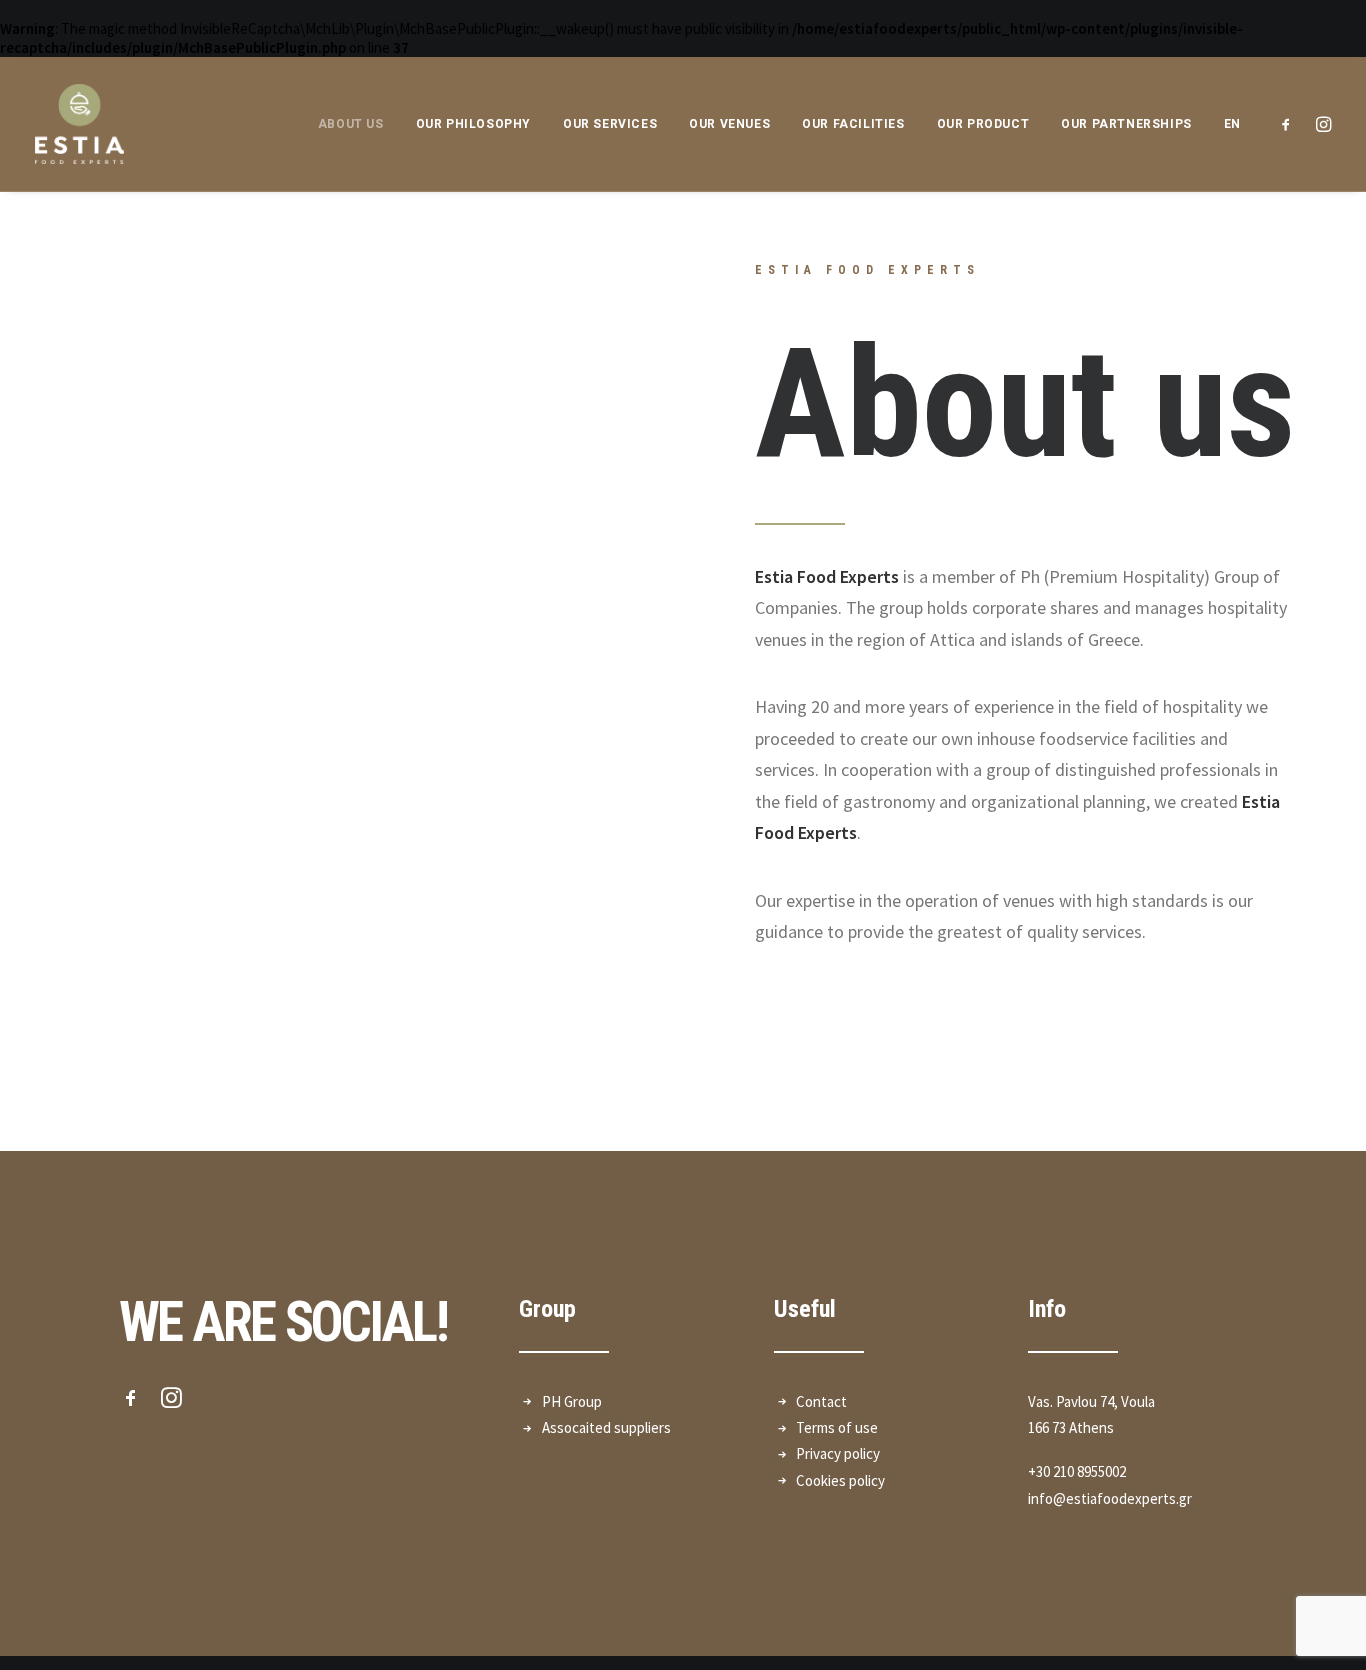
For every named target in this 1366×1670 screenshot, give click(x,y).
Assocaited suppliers (606, 1427)
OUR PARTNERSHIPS (1126, 124)
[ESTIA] (79, 124)
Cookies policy (840, 1480)
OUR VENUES (729, 124)
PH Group (572, 1401)
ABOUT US (351, 124)
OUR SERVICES (610, 124)
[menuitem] (1225, 124)
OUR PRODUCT (983, 124)
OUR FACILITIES (853, 124)
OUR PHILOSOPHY (473, 124)
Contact (821, 1401)
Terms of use (837, 1427)
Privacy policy (838, 1453)
